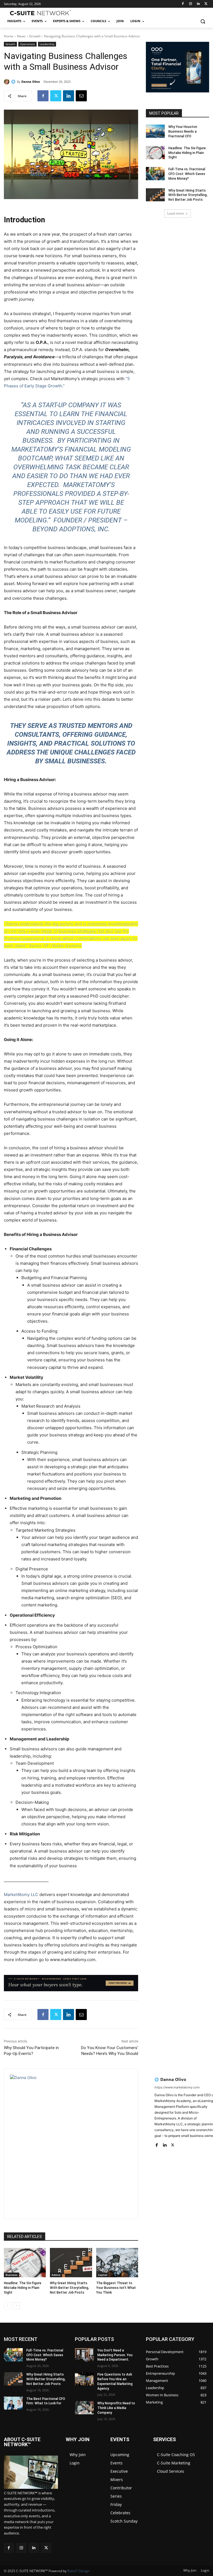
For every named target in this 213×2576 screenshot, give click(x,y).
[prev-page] (7, 2306)
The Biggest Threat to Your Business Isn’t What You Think (116, 2288)
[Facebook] (183, 4)
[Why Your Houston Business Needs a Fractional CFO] (155, 131)
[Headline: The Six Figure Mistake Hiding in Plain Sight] (25, 2263)
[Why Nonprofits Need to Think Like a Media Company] (84, 2408)
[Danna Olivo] (7, 82)
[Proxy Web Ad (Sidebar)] (177, 93)
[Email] (81, 96)
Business (12, 2275)
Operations (27, 44)
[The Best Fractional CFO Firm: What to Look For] (13, 2403)
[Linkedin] (198, 4)
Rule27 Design (78, 2571)
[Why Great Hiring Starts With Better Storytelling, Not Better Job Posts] (71, 2263)
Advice (56, 2275)
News (21, 36)
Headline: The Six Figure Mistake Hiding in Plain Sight (23, 2288)
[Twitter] (206, 4)
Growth (35, 36)
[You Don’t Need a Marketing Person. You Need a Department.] (84, 2355)
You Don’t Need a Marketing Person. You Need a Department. (115, 2355)
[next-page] (16, 2306)
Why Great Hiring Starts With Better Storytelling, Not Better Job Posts (69, 2288)
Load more (176, 213)
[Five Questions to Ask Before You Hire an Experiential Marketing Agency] (84, 2379)
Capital (103, 2275)
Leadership (47, 44)
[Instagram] (191, 4)
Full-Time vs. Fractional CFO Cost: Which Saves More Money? (187, 174)
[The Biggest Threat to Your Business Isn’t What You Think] (117, 2263)
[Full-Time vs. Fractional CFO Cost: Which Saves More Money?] (155, 174)
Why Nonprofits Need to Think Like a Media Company (116, 2408)
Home (9, 36)
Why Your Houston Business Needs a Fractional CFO (183, 132)
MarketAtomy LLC (21, 1894)
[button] (203, 21)
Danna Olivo (31, 82)
